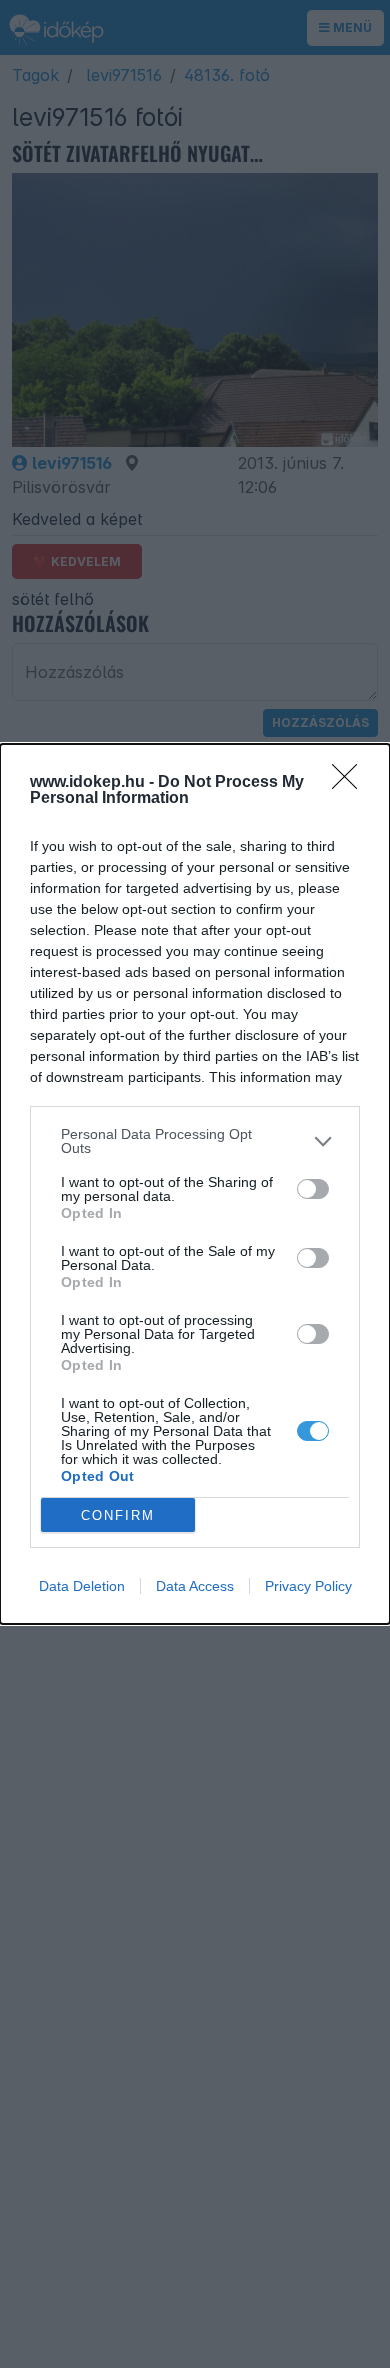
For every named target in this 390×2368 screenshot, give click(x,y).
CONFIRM (118, 1515)
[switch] (313, 1189)
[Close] (351, 783)
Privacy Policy (308, 1586)
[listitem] (195, 1141)
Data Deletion (82, 1586)
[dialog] (195, 1184)
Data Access (195, 1586)
